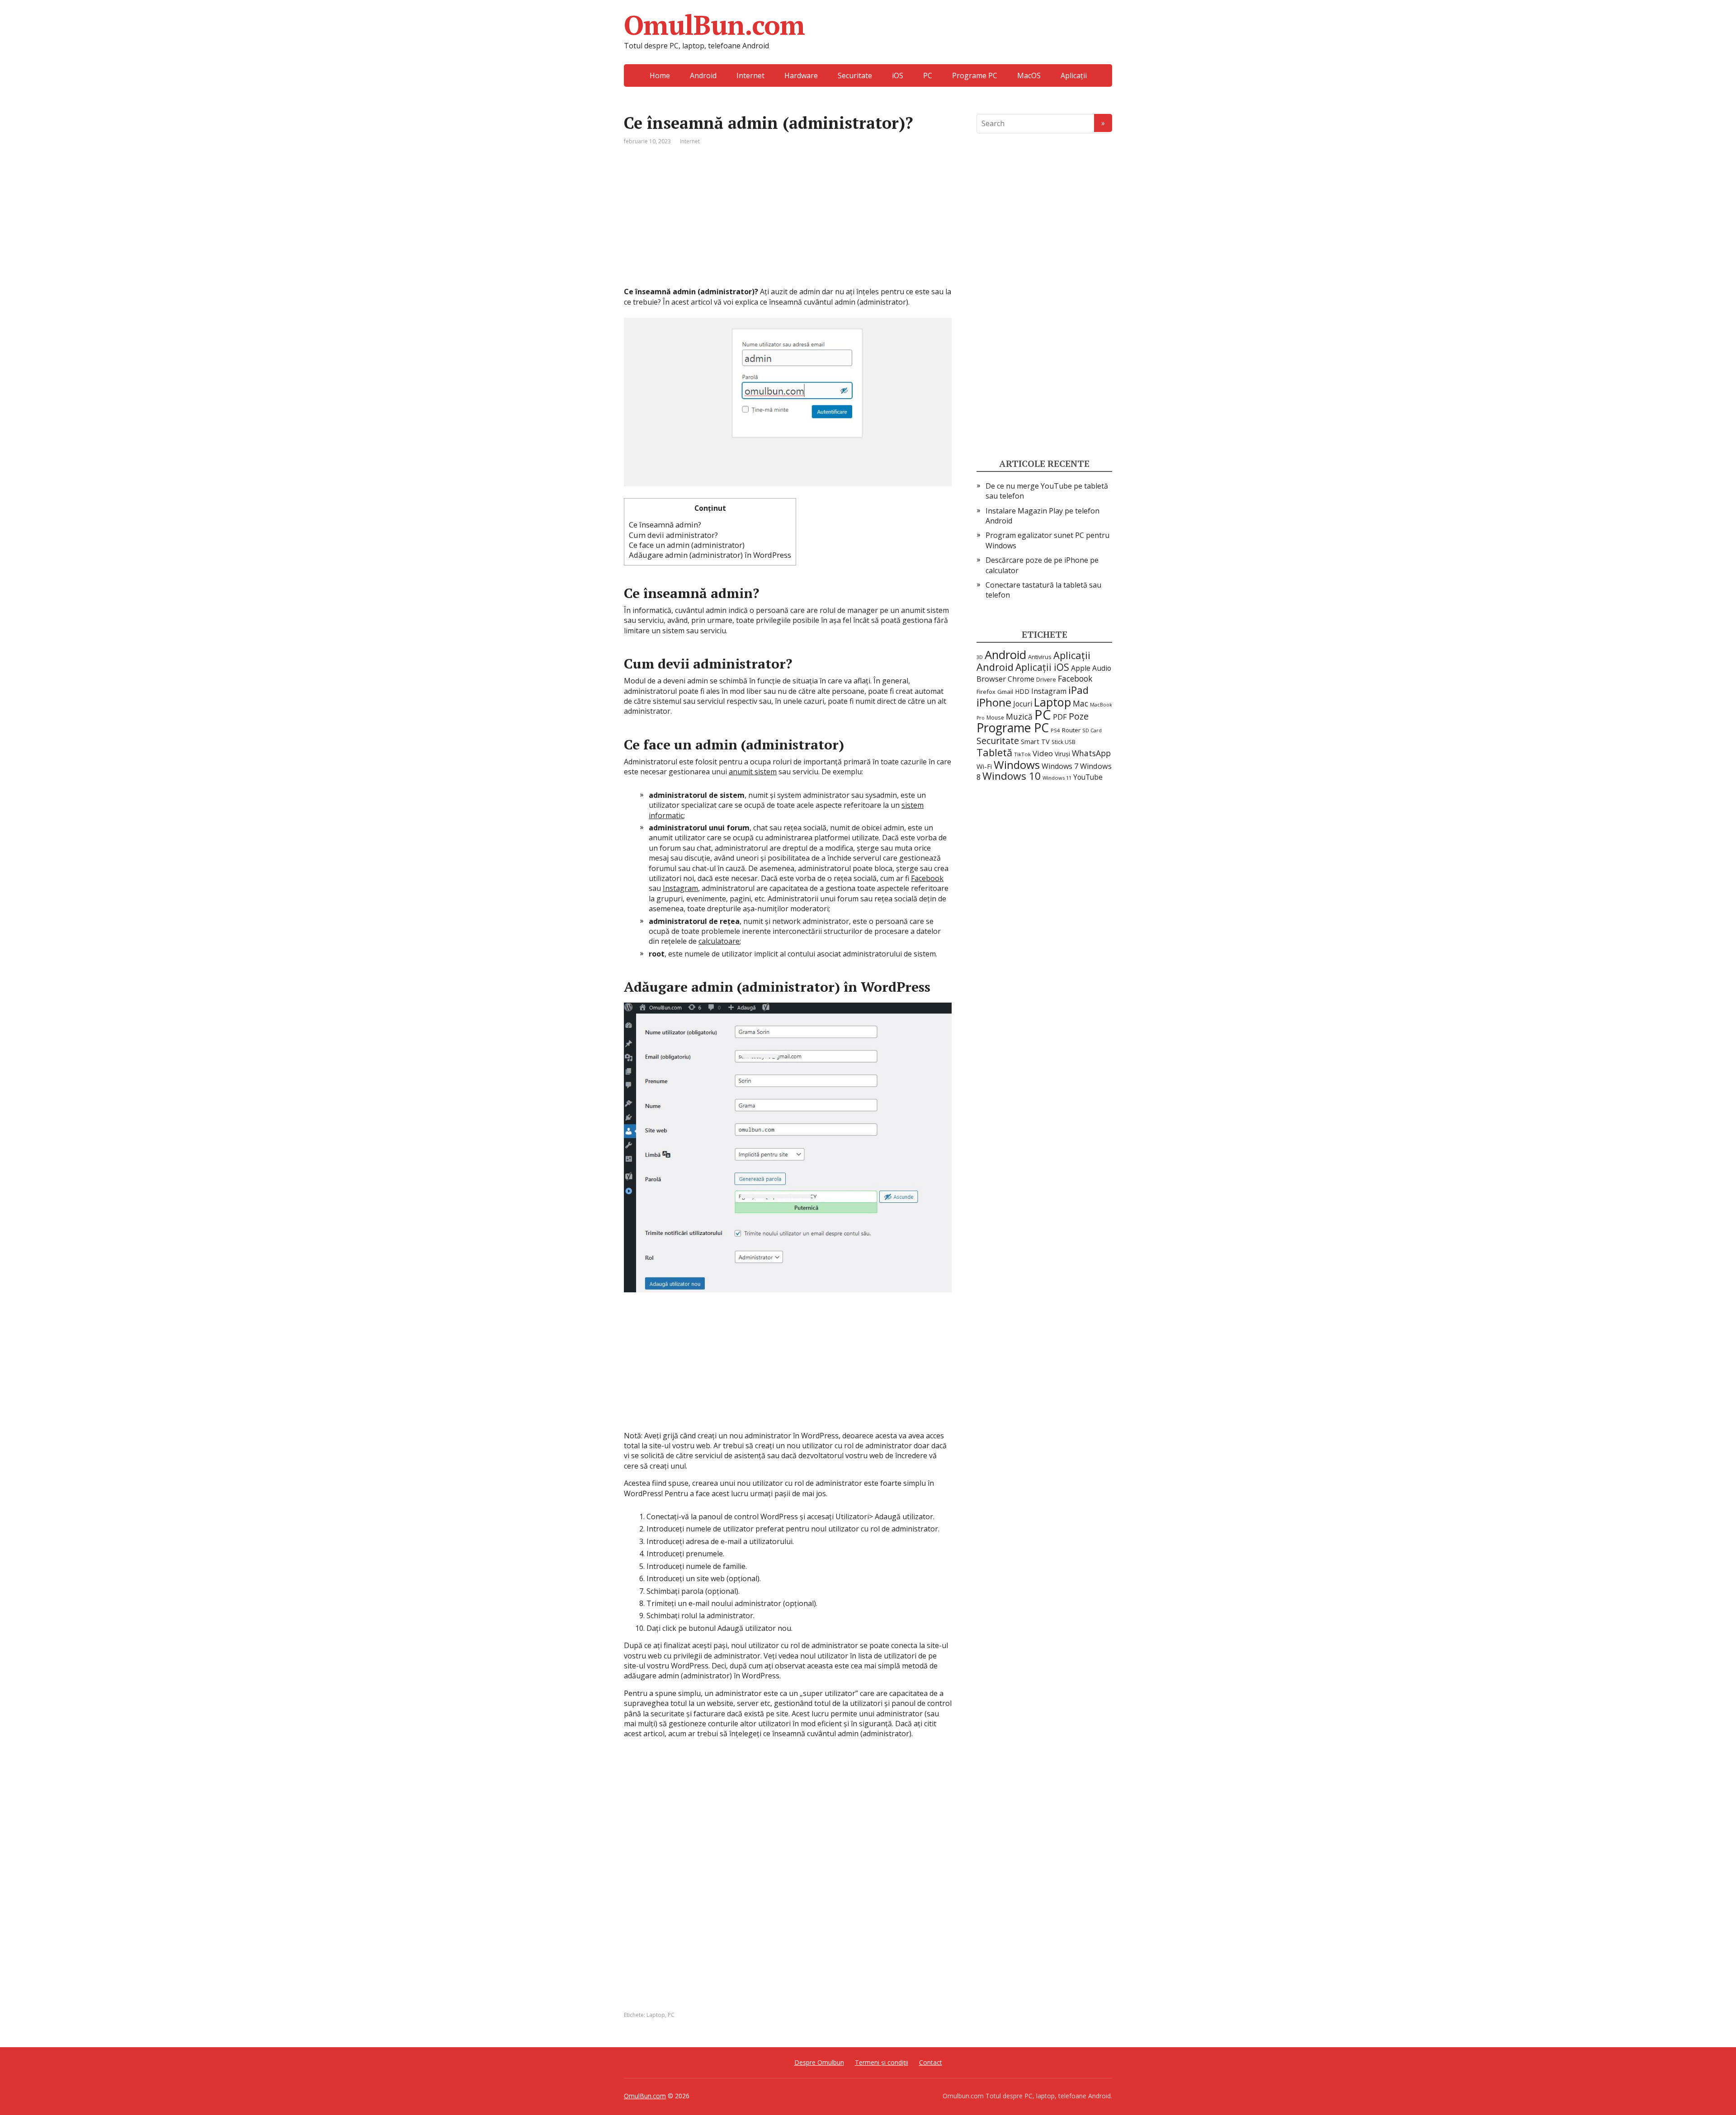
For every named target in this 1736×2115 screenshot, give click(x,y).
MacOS (1029, 75)
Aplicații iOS (1042, 667)
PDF (1060, 717)
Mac (1080, 703)
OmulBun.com (714, 25)
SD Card (1092, 730)
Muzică (1019, 716)
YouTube (1088, 777)
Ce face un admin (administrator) (687, 545)
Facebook (927, 878)
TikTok (1022, 754)
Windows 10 (1012, 776)
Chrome (1021, 679)
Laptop (656, 2015)
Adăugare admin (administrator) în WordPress (710, 555)
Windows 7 (1060, 766)
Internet (750, 75)
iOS (898, 75)
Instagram (680, 888)
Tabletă (994, 752)
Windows (1017, 765)
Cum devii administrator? (673, 535)
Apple (1081, 668)
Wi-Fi (984, 766)
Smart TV (1035, 742)
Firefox (986, 692)
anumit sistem (753, 772)
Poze (1079, 716)
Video (1043, 753)
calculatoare (719, 941)
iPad (1078, 690)
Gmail (1005, 692)
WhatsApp (1091, 753)
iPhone (994, 702)
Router (1071, 730)
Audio (1102, 668)
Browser (991, 679)
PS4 (1055, 730)
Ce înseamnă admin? (665, 525)
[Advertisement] (788, 223)
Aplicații (1074, 75)
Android (703, 75)
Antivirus (1040, 657)
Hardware (801, 75)
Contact (931, 2062)
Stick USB (1064, 742)
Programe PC (975, 75)
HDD (1022, 691)
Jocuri (1023, 704)
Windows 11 (1057, 778)
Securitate (855, 75)
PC (928, 75)
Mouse (995, 717)
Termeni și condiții (882, 2062)
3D (980, 657)
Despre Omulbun (819, 2062)
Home (660, 75)
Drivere (1046, 680)
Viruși (1062, 754)
